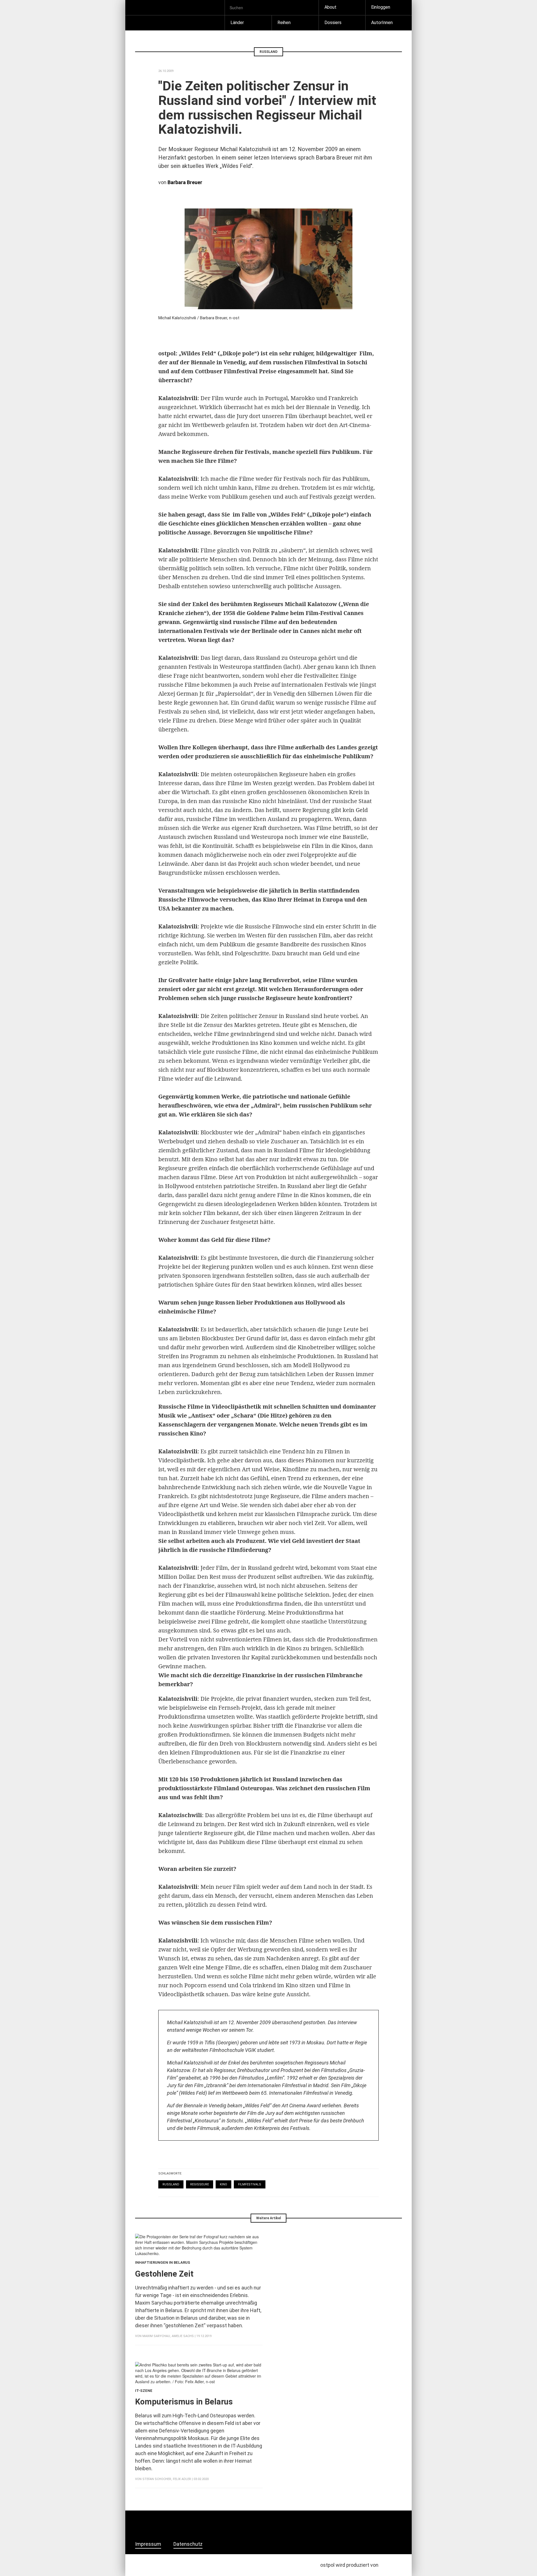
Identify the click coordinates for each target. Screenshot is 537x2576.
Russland (171, 2184)
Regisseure (200, 2184)
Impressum (148, 2544)
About (330, 7)
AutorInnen (382, 23)
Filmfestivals (250, 2184)
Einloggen (381, 7)
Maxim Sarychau (156, 2336)
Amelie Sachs (183, 2336)
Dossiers (333, 23)
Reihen (284, 23)
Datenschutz (188, 2544)
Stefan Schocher (157, 2479)
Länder (237, 23)
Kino (223, 2184)
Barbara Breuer (185, 182)
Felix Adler (182, 2479)
